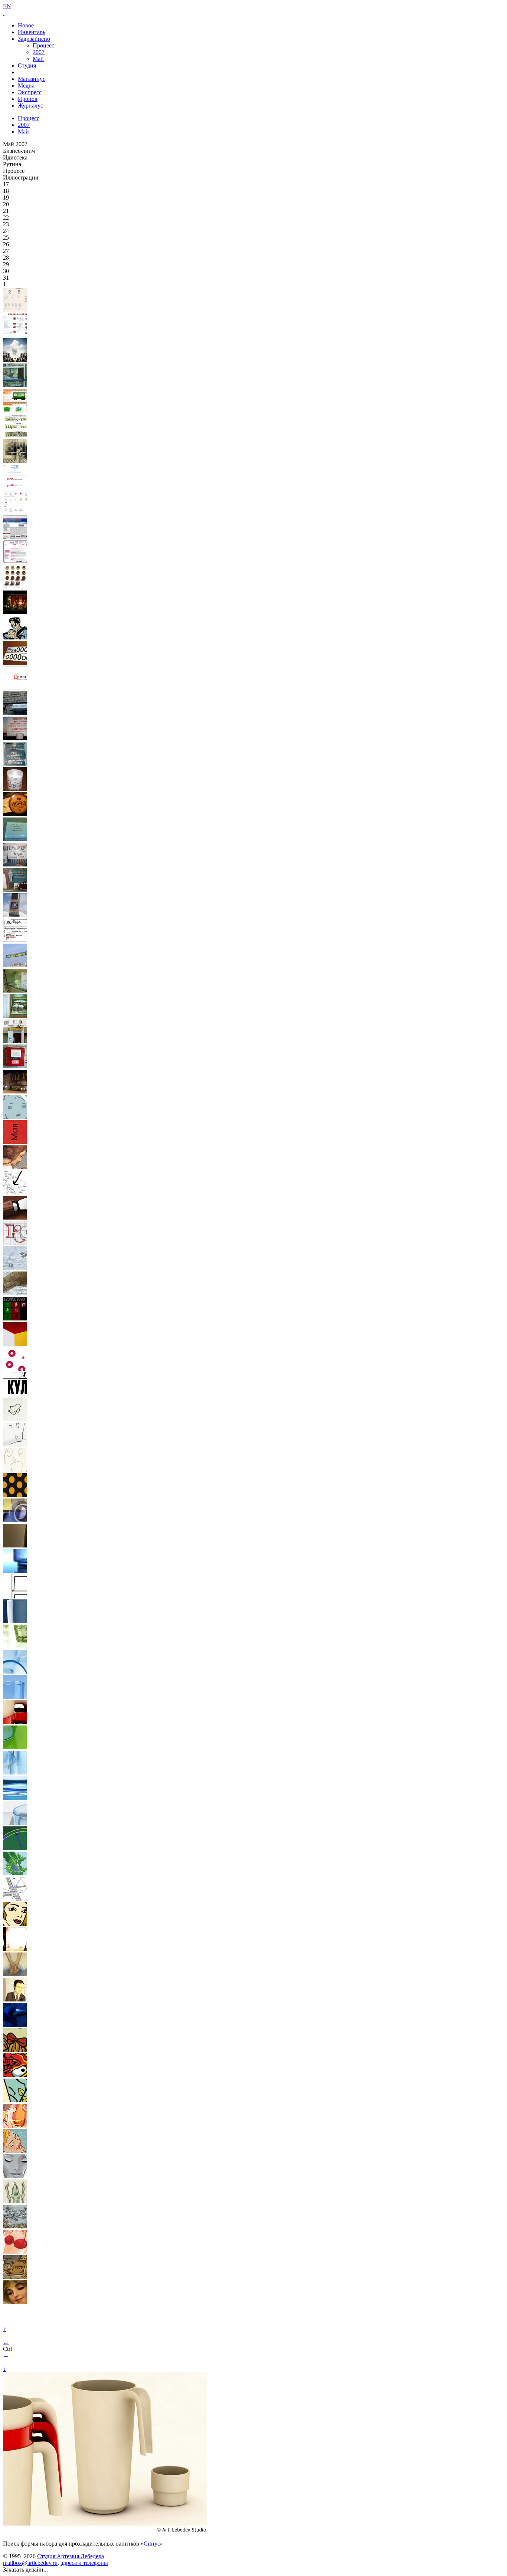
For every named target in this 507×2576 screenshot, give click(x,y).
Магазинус (32, 79)
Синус (152, 2544)
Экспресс (30, 92)
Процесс (43, 45)
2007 (39, 52)
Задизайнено (34, 39)
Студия (27, 65)
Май (38, 59)
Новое (26, 25)
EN (7, 6)
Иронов (28, 99)
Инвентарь (32, 32)
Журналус (30, 106)
